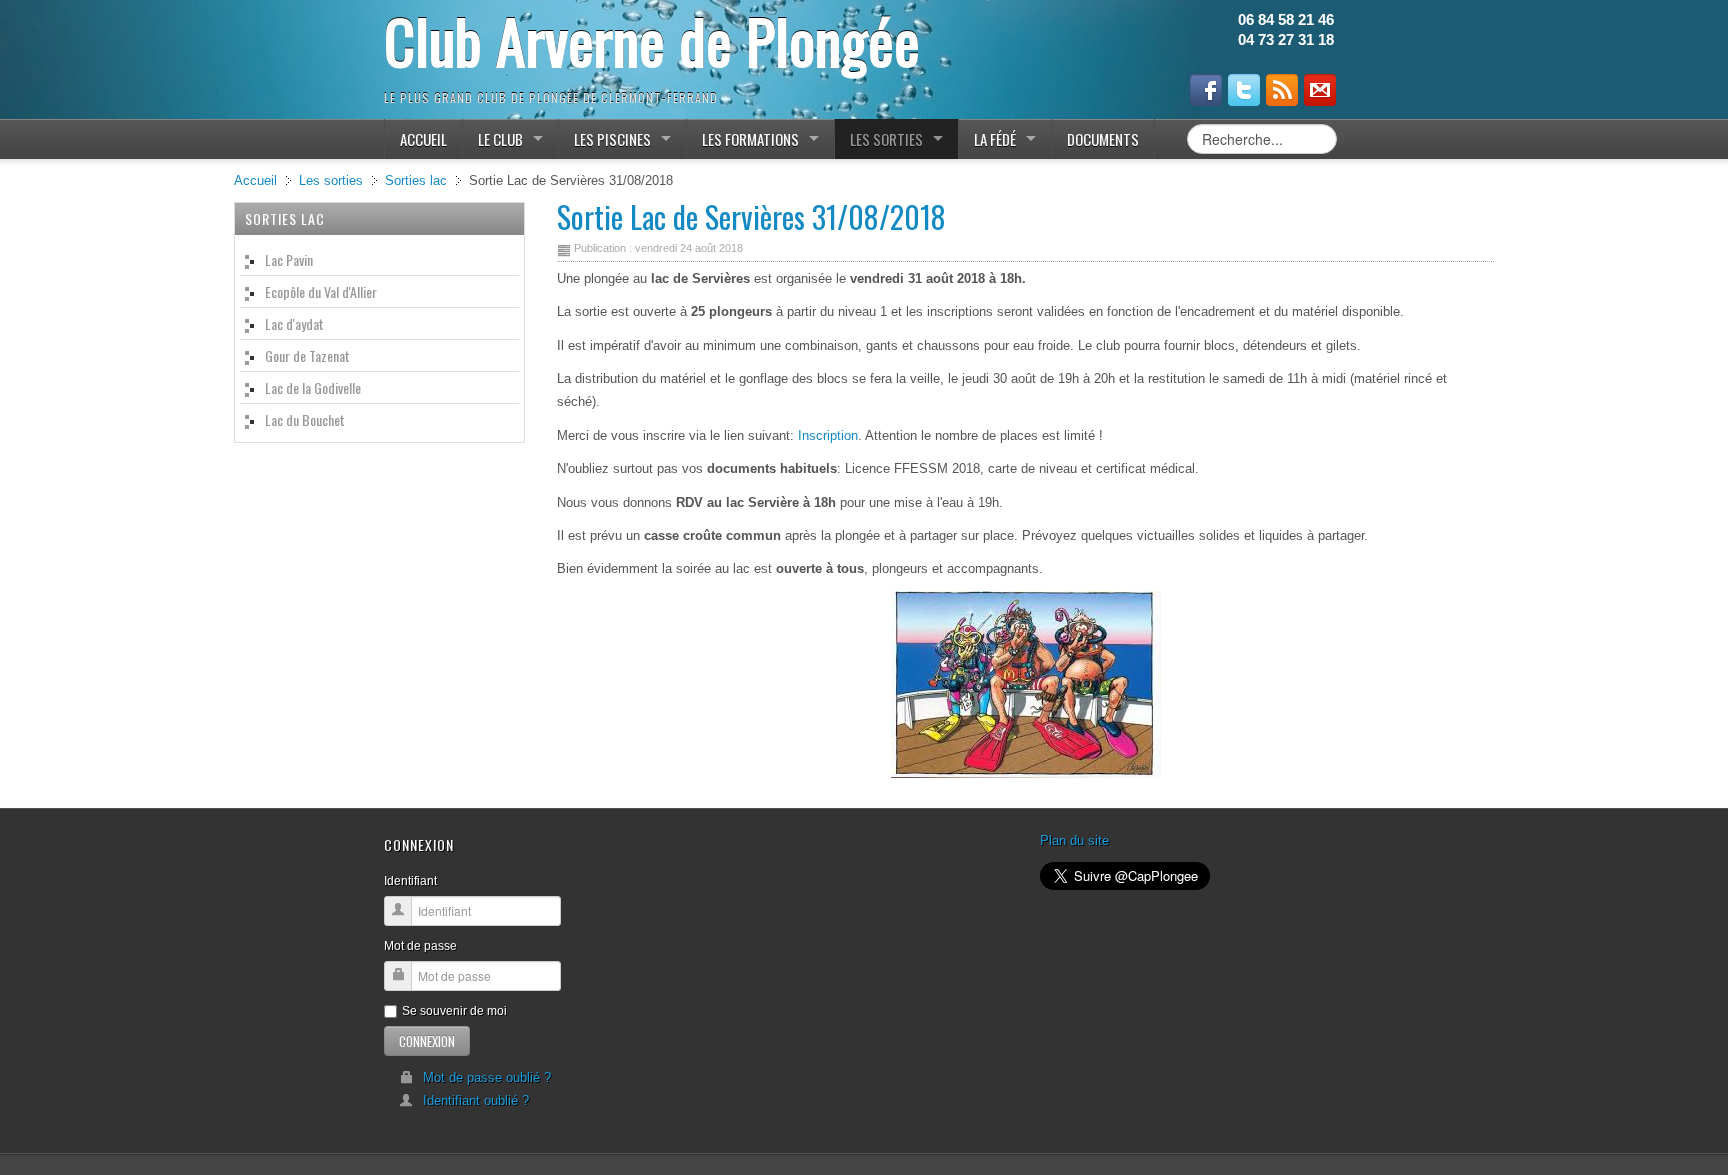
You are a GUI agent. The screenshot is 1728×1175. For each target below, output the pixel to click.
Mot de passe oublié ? (487, 1077)
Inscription (828, 435)
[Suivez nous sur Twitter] (1244, 90)
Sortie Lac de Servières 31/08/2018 (751, 216)
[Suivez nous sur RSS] (1282, 90)
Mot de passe (420, 946)
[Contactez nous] (1320, 90)
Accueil (255, 180)
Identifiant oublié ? (476, 1100)
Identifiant (410, 881)
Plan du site (1074, 840)
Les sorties (331, 180)
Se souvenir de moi (454, 1011)
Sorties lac (416, 180)
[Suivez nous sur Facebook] (1206, 90)
